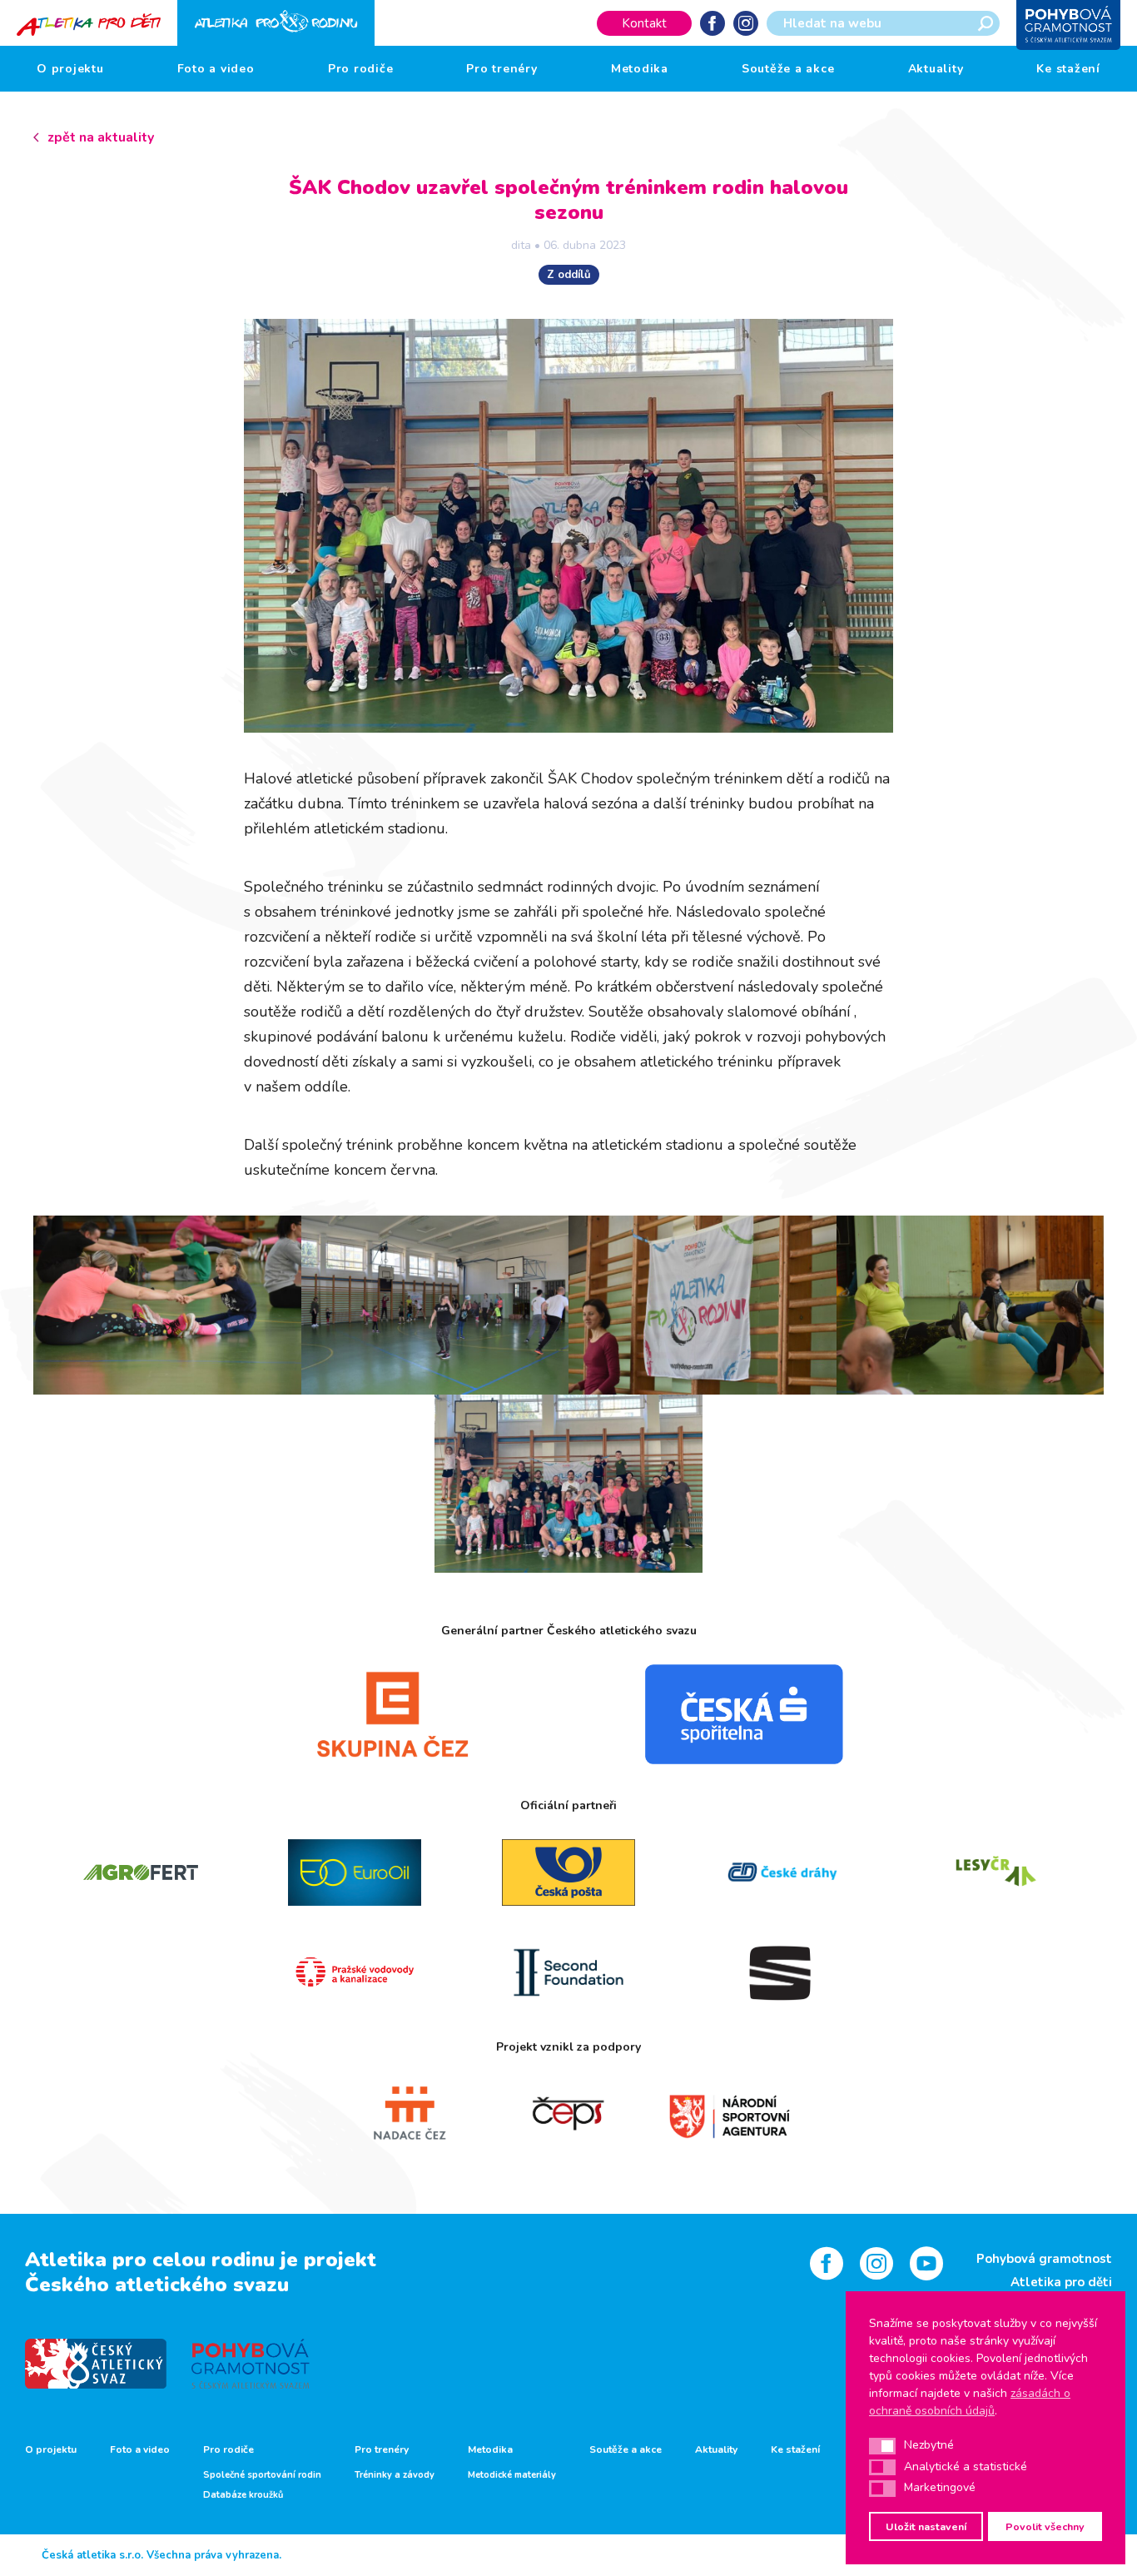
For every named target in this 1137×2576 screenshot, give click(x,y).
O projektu (70, 69)
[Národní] (729, 2114)
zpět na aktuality (101, 137)
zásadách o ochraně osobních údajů (970, 2402)
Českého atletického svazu (157, 2285)
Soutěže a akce (788, 69)
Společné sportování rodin (262, 2475)
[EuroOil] (354, 1872)
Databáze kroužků (243, 2495)
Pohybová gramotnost (1044, 2259)
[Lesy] (997, 1872)
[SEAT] (783, 1972)
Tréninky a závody (395, 2475)
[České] (783, 1872)
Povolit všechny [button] (1045, 2526)
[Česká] (744, 1714)
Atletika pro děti (1061, 2282)
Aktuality (936, 69)
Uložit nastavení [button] (926, 2526)
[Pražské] (354, 1972)
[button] (882, 2446)
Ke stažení (1068, 69)
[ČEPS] (569, 2114)
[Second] (568, 1972)
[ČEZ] (393, 1714)
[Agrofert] (140, 1872)
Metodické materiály (512, 2475)
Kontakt (644, 23)
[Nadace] (408, 2114)
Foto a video (216, 69)
